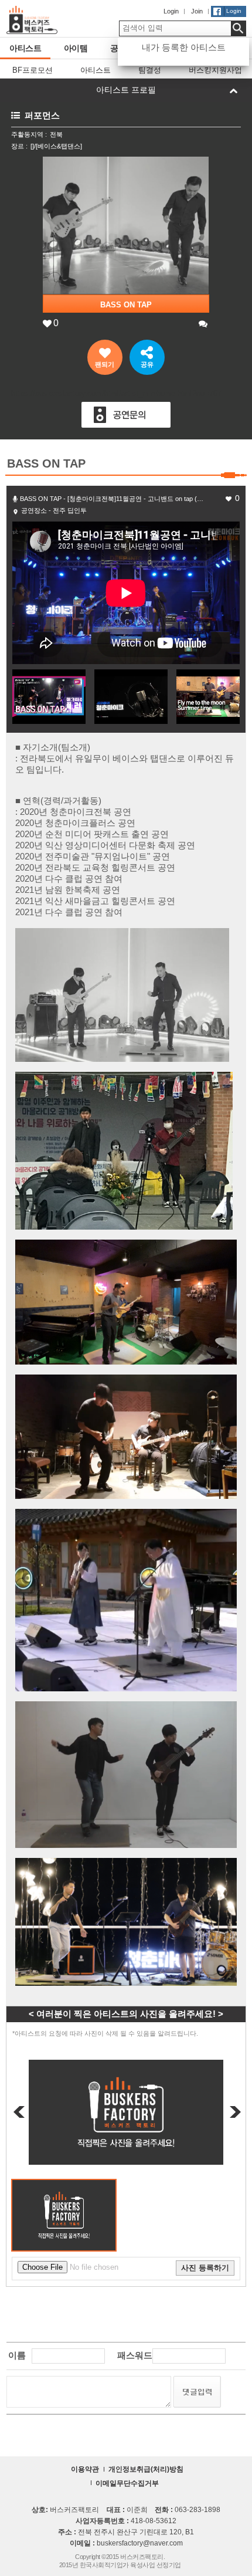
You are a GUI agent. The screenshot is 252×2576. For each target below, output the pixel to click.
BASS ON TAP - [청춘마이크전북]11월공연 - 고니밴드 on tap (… (112, 499)
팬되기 (105, 364)
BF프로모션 (33, 70)
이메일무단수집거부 (127, 2483)
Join (197, 11)
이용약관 (85, 2469)
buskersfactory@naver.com (140, 2543)
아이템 (76, 48)
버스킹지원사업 (215, 70)
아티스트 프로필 (126, 90)
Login (171, 11)
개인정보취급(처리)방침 (146, 2469)
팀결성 (150, 70)
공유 (147, 364)
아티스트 (25, 48)
